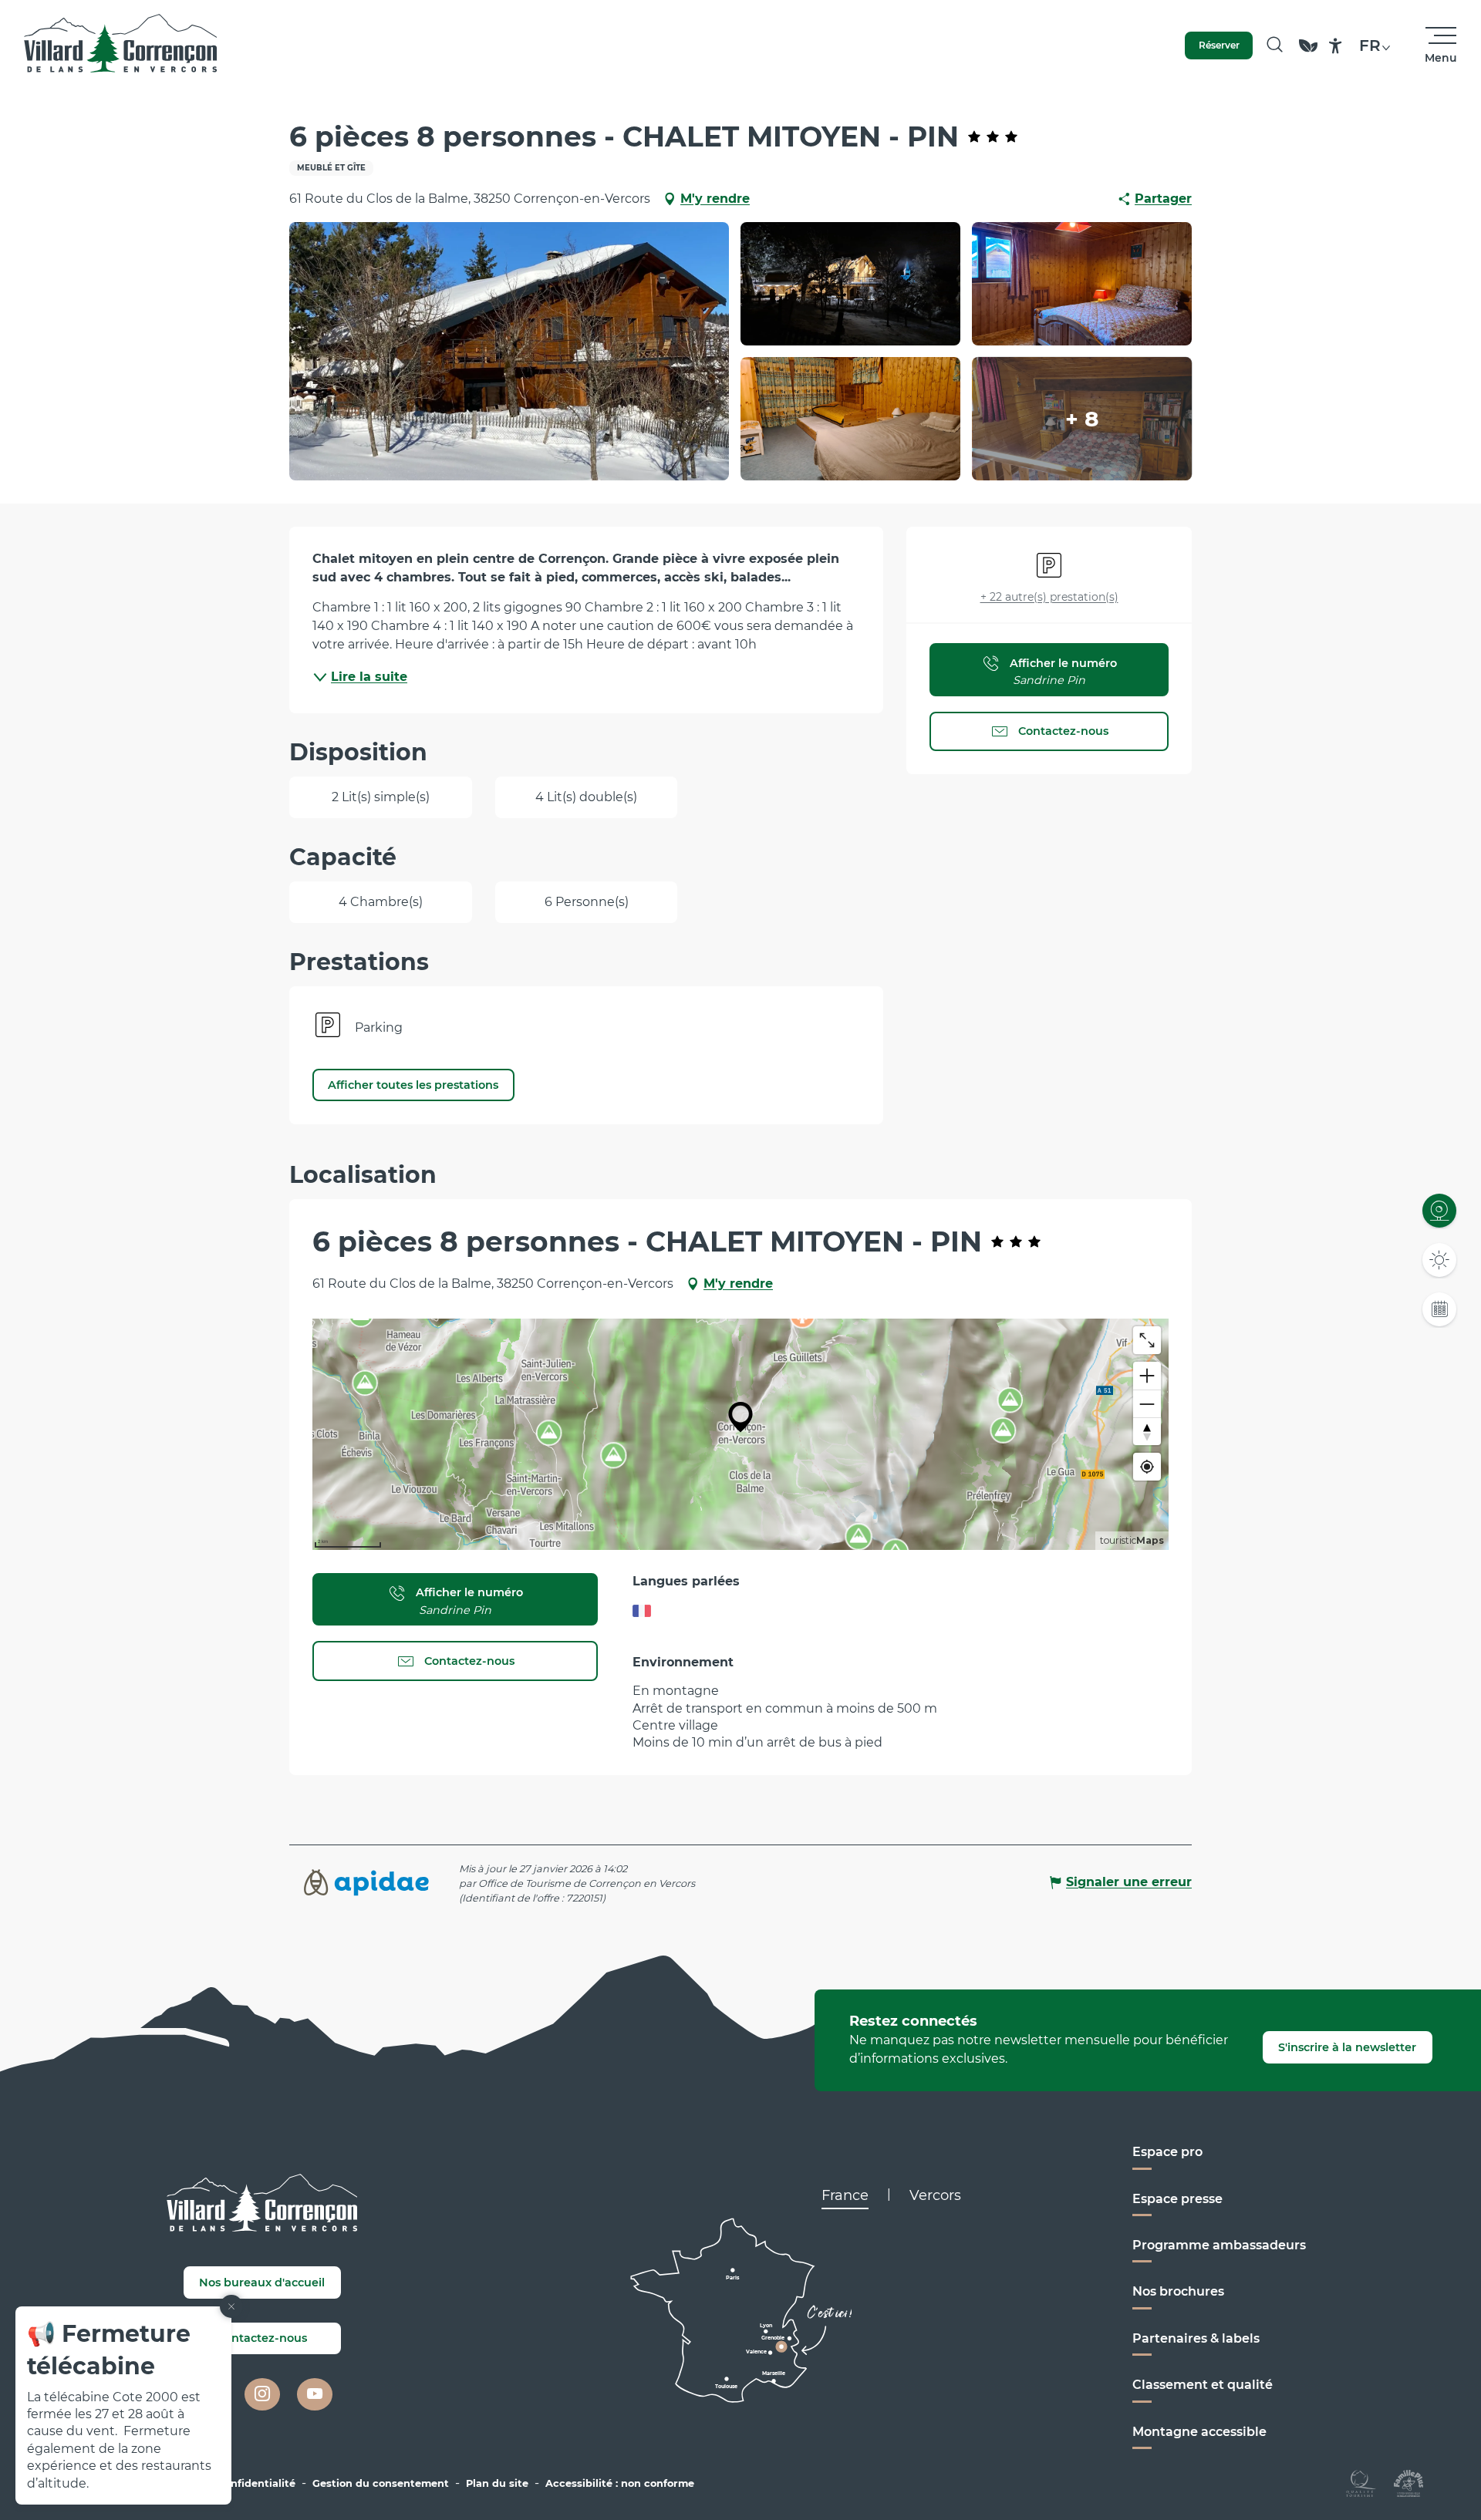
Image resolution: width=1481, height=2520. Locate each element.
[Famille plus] (1408, 2483)
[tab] (845, 2195)
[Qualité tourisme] (1361, 2483)
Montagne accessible (1199, 2432)
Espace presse (1177, 2199)
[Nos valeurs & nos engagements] (1308, 53)
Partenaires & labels (1196, 2338)
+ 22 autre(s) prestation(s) (1049, 597)
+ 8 (1082, 419)
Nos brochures (1178, 2291)
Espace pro (1167, 2152)
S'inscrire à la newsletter (1347, 2047)
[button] (1275, 45)
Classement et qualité (1203, 2385)
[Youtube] (315, 2394)
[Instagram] (262, 2394)
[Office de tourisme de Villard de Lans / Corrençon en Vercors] (121, 45)
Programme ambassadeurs (1219, 2245)
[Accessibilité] (1336, 46)
